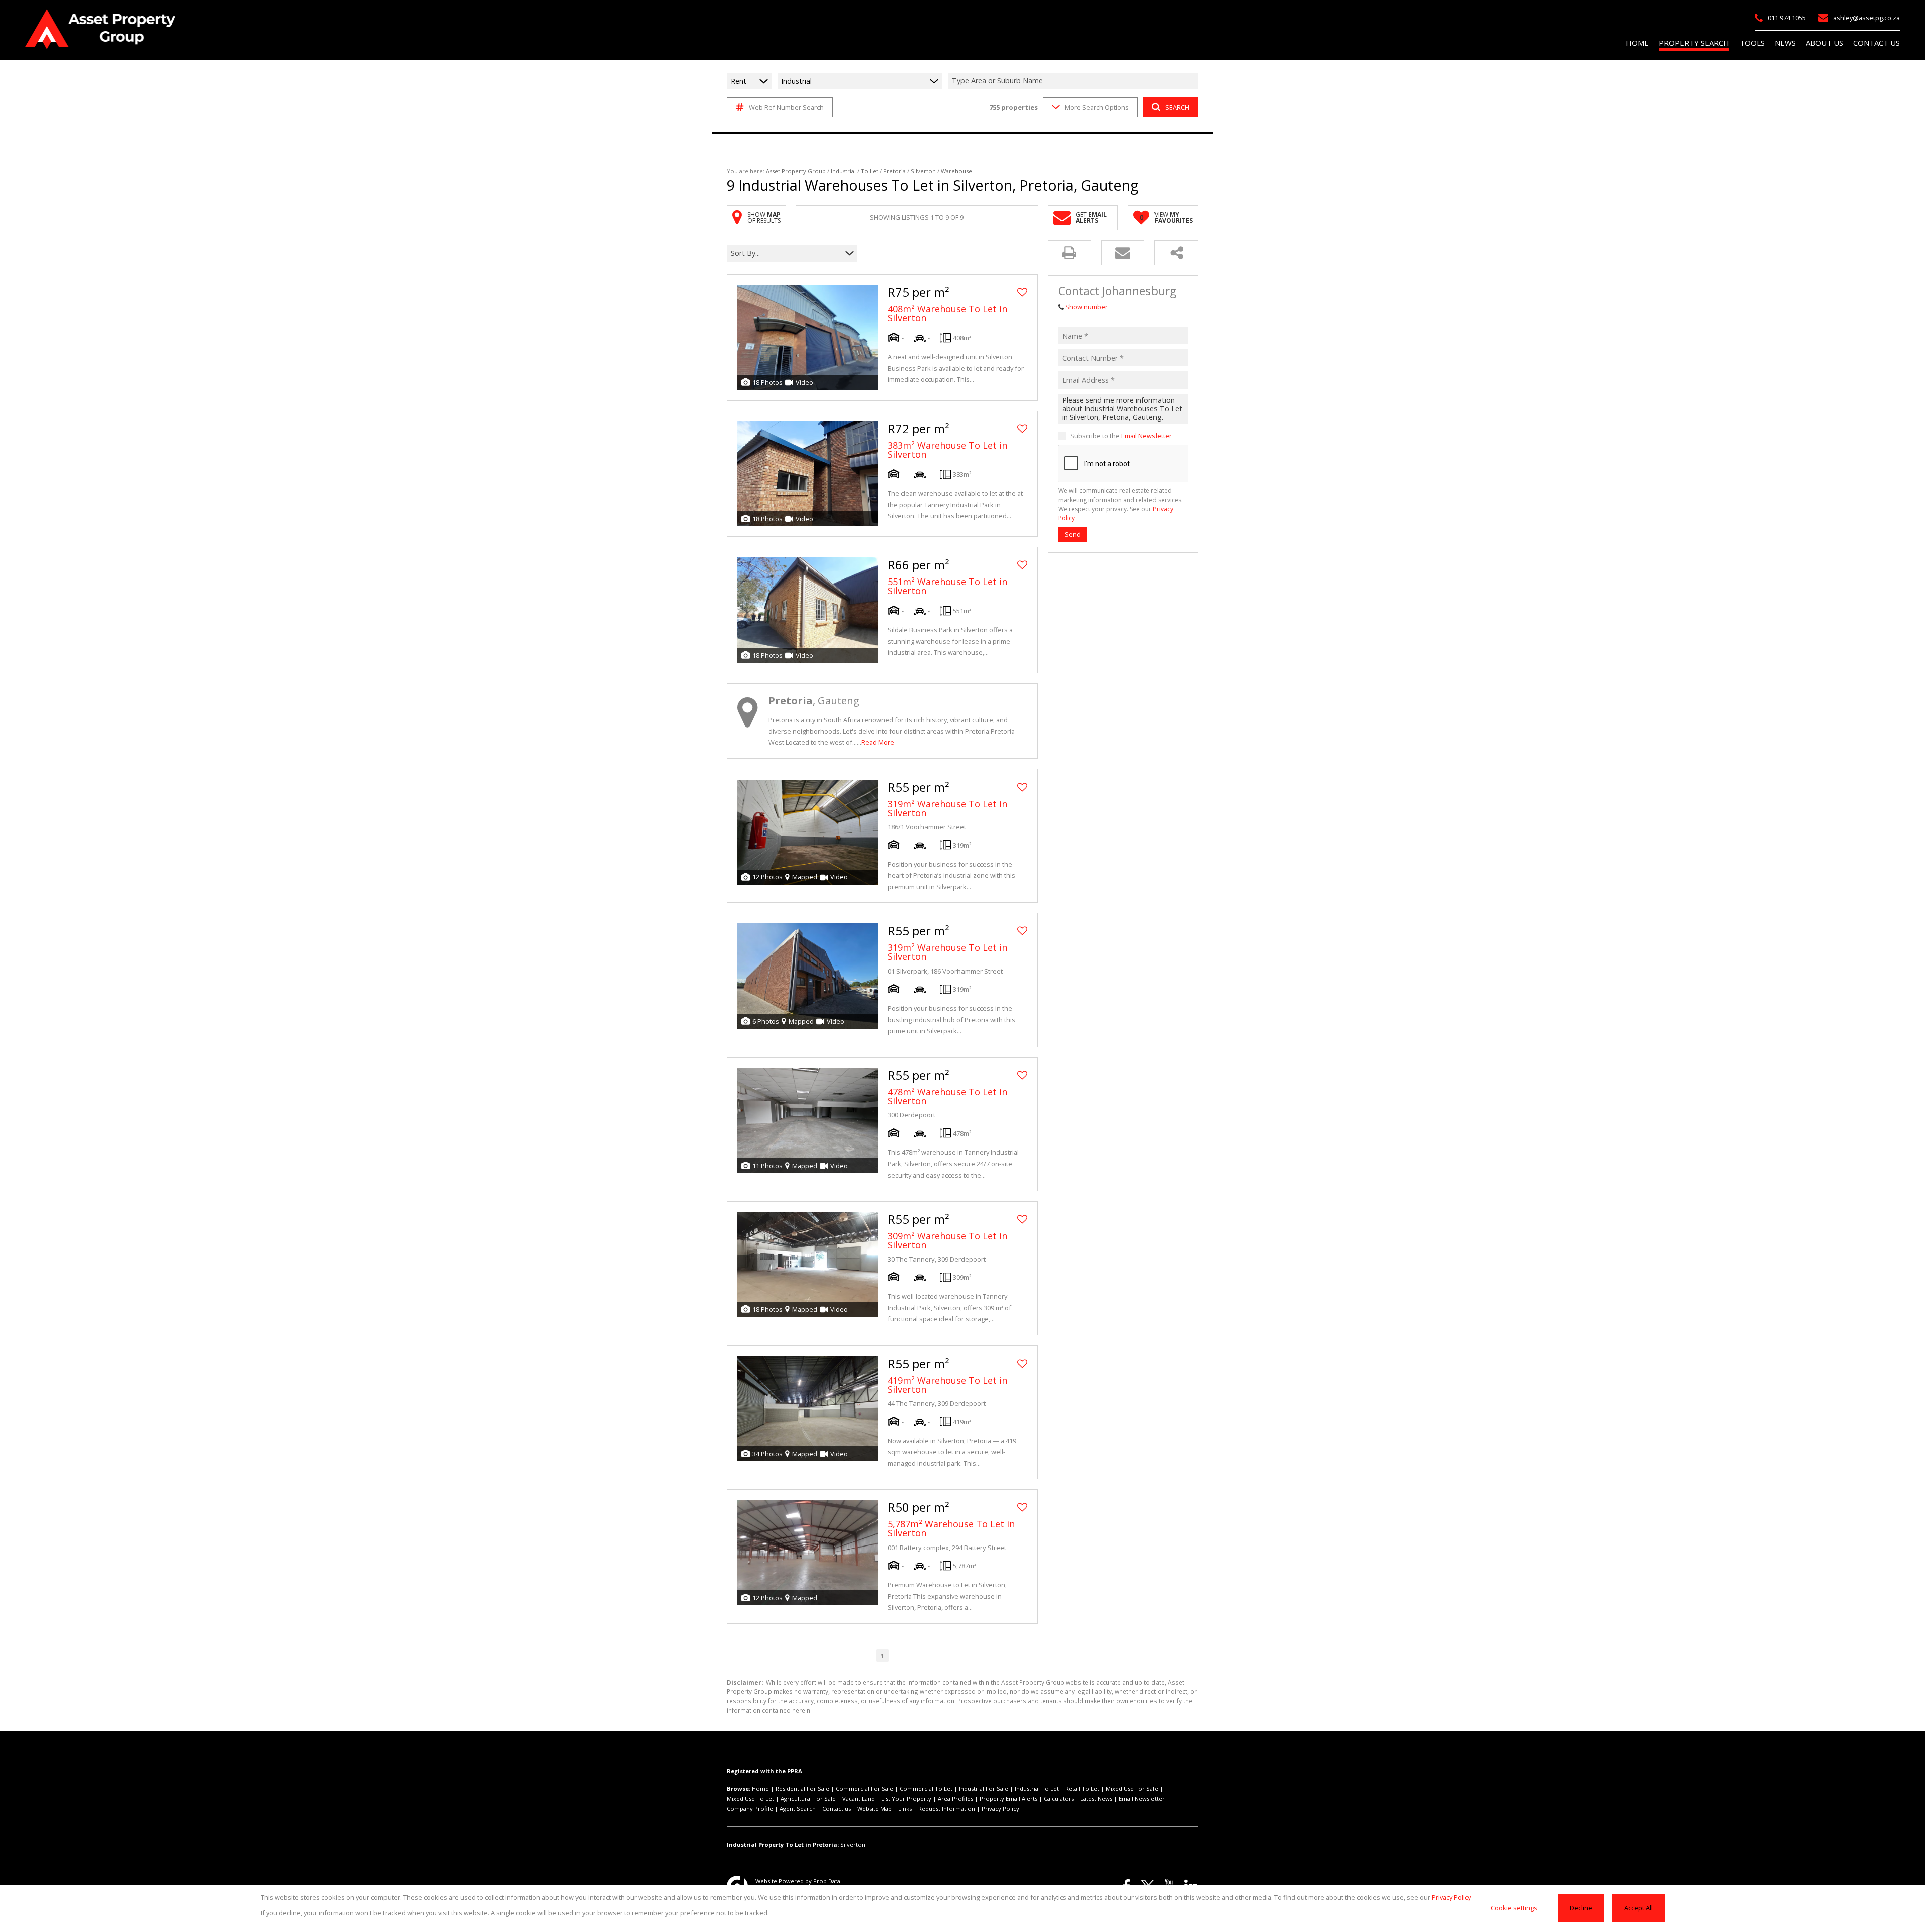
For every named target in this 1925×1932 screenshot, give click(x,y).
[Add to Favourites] (1022, 292)
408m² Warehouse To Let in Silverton (947, 313)
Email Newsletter (1146, 436)
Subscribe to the (1121, 436)
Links (905, 1808)
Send (1073, 534)
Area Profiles (955, 1798)
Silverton (923, 171)
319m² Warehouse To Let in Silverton (947, 808)
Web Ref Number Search (786, 107)
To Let (870, 171)
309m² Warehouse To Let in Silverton (947, 1240)
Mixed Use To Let (750, 1798)
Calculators (1059, 1798)
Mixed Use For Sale (1132, 1788)
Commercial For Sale (864, 1788)
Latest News (1096, 1798)
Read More (878, 742)
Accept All (1639, 1908)
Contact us (836, 1808)
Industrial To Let (1037, 1788)
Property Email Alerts (1008, 1798)
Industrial (843, 171)
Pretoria (895, 171)
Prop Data (827, 1881)
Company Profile (750, 1808)
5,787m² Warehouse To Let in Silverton (951, 1528)
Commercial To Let (926, 1788)
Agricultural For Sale (808, 1798)
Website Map (875, 1808)
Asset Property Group (796, 171)
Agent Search (798, 1808)
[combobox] (1074, 81)
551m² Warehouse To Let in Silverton (947, 586)
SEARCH (1177, 107)
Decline (1581, 1908)
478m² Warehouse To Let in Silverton (947, 1096)
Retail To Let (1082, 1788)
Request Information (947, 1808)
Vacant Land (858, 1798)
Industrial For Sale (984, 1788)
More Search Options (1097, 107)
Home (760, 1788)
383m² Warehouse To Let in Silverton (947, 450)
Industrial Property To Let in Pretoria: (783, 1845)
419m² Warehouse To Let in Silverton (947, 1385)
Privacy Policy (1000, 1808)
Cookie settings (1514, 1908)
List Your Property (906, 1798)
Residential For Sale (802, 1788)
